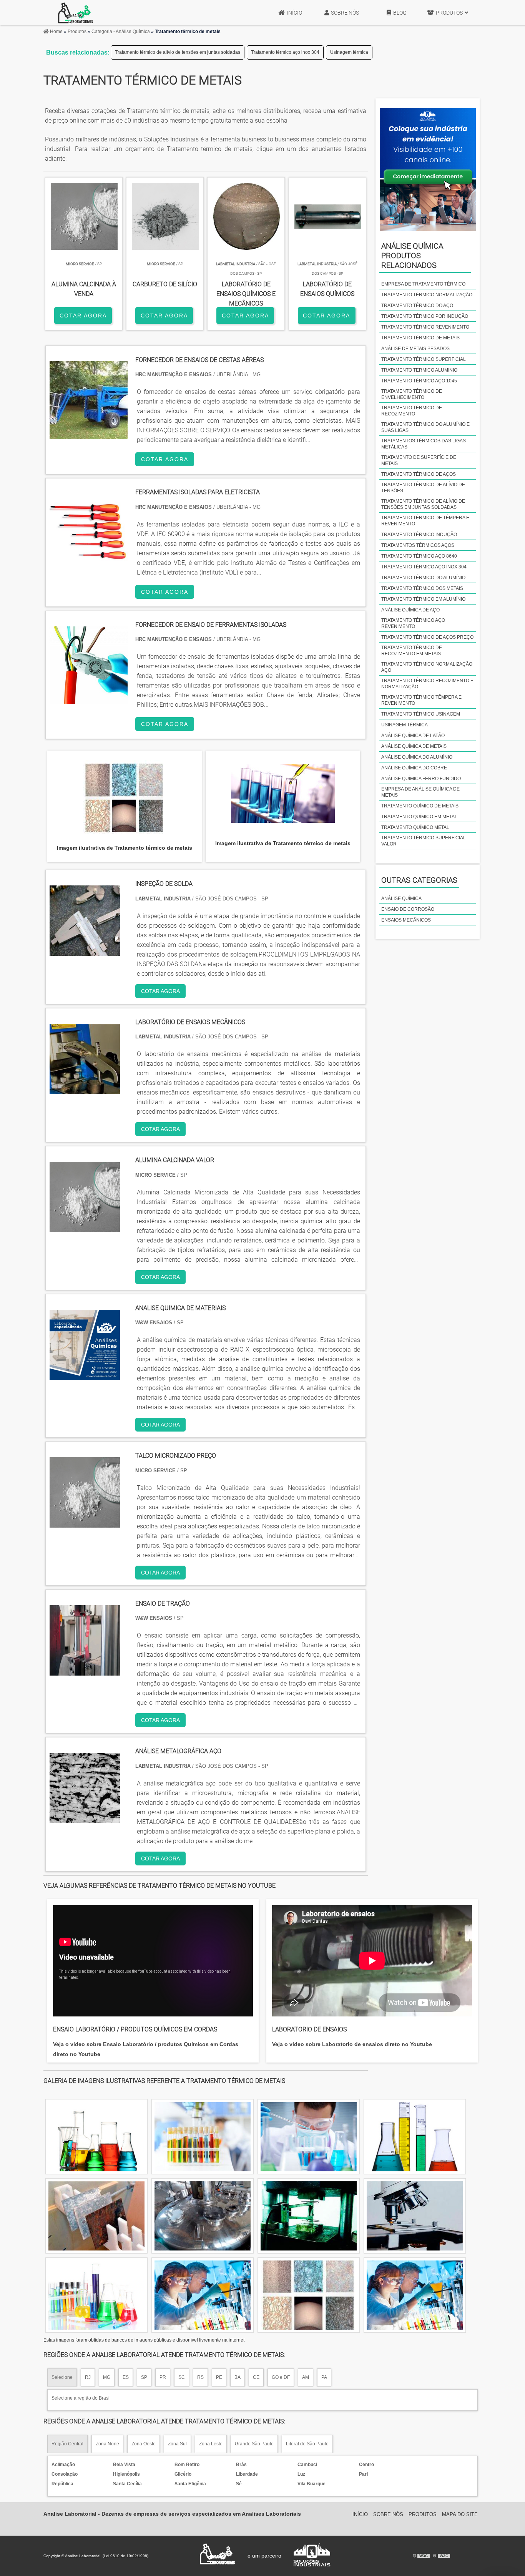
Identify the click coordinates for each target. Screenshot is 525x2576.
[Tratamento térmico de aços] (309, 2295)
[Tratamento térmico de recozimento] (203, 2216)
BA (238, 2377)
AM (306, 2377)
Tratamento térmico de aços (419, 474)
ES (126, 2377)
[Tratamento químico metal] (415, 2295)
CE (256, 2377)
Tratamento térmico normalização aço (427, 667)
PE (219, 2377)
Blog (400, 13)
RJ (88, 2377)
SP (144, 2377)
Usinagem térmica (349, 52)
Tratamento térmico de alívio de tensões (423, 488)
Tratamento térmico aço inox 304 (285, 52)
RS (200, 2377)
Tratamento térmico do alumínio (423, 578)
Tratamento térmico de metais (420, 338)
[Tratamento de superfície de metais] (415, 2137)
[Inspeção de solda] (85, 951)
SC (182, 2377)
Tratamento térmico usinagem (421, 714)
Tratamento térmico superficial (424, 359)
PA (324, 2377)
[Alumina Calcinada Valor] (85, 1227)
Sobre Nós (345, 13)
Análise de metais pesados (415, 349)
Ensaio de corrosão (408, 909)
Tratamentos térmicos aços (418, 545)
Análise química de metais (414, 746)
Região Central (67, 2444)
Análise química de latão (413, 736)
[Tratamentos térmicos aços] (96, 2137)
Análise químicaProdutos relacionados (412, 256)
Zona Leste (211, 2444)
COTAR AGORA (83, 316)
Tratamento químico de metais (420, 806)
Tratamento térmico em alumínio (423, 599)
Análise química (401, 899)
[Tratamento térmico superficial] (309, 2137)
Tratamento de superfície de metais (419, 460)
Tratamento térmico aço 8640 (419, 556)
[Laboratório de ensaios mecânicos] (85, 1089)
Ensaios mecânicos (406, 920)
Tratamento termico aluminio (419, 370)
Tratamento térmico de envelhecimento (412, 394)
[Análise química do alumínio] (96, 2216)
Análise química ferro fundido (421, 779)
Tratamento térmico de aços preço (427, 637)
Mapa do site (460, 2514)
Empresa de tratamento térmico (423, 284)
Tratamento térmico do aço (417, 306)
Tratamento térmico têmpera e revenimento (421, 700)
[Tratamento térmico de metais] (124, 798)
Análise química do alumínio (417, 757)
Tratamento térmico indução (419, 535)
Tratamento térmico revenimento (425, 327)
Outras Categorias (419, 880)
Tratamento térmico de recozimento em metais (412, 651)
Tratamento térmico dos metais (422, 588)
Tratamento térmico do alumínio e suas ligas (425, 427)
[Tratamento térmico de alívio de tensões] (96, 2295)
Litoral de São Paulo (307, 2444)
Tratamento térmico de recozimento (412, 411)
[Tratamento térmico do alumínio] (203, 2295)
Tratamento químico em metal (419, 817)
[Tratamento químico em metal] (309, 2216)
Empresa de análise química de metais (420, 792)
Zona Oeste (144, 2444)
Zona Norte (107, 2444)
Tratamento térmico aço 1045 (419, 381)
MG (107, 2377)
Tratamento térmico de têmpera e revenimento (425, 521)
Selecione (62, 2377)
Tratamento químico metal (415, 827)
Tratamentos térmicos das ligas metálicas (424, 444)
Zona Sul (177, 2444)
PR (163, 2377)
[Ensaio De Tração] (85, 1671)
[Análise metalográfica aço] (85, 1818)
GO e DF (281, 2377)
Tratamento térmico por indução (425, 316)
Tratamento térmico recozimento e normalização (427, 684)
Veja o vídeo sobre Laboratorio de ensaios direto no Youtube (352, 2044)
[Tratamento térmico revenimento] (203, 2137)
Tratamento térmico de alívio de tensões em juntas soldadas (178, 52)
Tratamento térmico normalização (427, 295)
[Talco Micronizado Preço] (85, 1523)
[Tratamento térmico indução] (415, 2216)
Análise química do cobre (414, 768)
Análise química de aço (410, 610)
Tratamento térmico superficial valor (424, 841)
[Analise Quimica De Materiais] (85, 1375)
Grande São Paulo (254, 2444)
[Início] (76, 13)
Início (294, 13)
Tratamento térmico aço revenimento (413, 623)
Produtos (449, 13)
